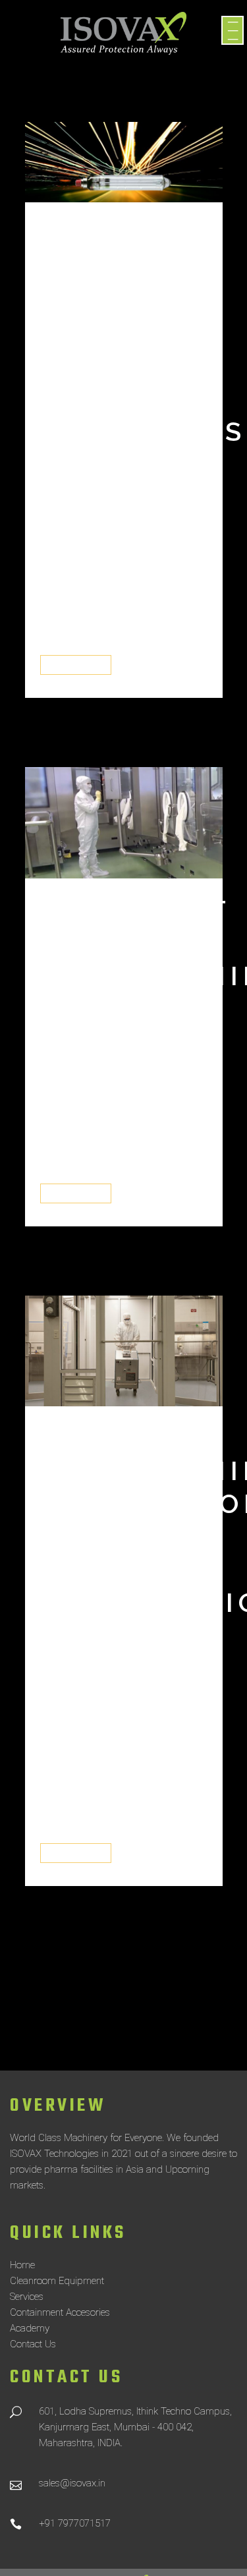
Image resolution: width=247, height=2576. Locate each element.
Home (22, 2265)
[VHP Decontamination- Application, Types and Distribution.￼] (124, 1351)
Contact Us (33, 2344)
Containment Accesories (60, 2312)
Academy (30, 2328)
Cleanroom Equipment (57, 2281)
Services (27, 2297)
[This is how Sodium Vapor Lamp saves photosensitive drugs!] (124, 162)
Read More (76, 665)
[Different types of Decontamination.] (124, 823)
